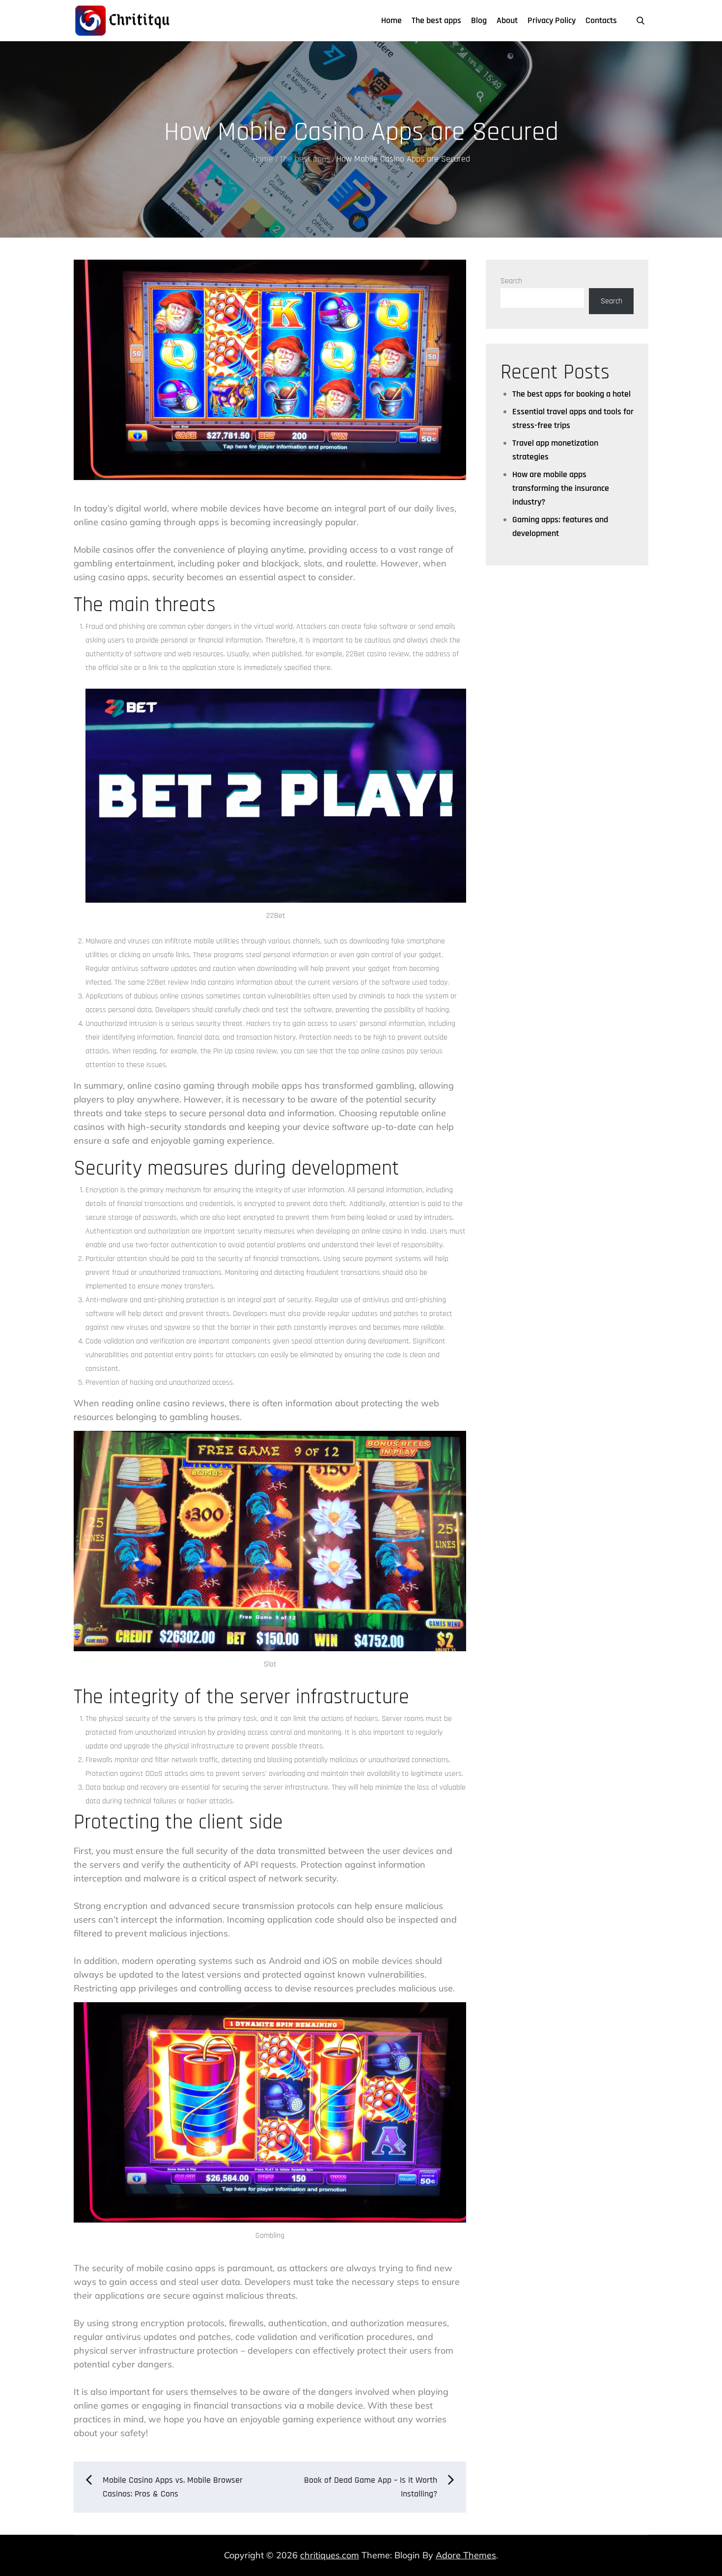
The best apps (436, 20)
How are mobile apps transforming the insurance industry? (561, 488)
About (507, 20)
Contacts (601, 20)
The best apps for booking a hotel (571, 394)
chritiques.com (330, 2555)
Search (511, 281)
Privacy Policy (552, 20)
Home (391, 20)
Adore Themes (466, 2555)
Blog (479, 20)
